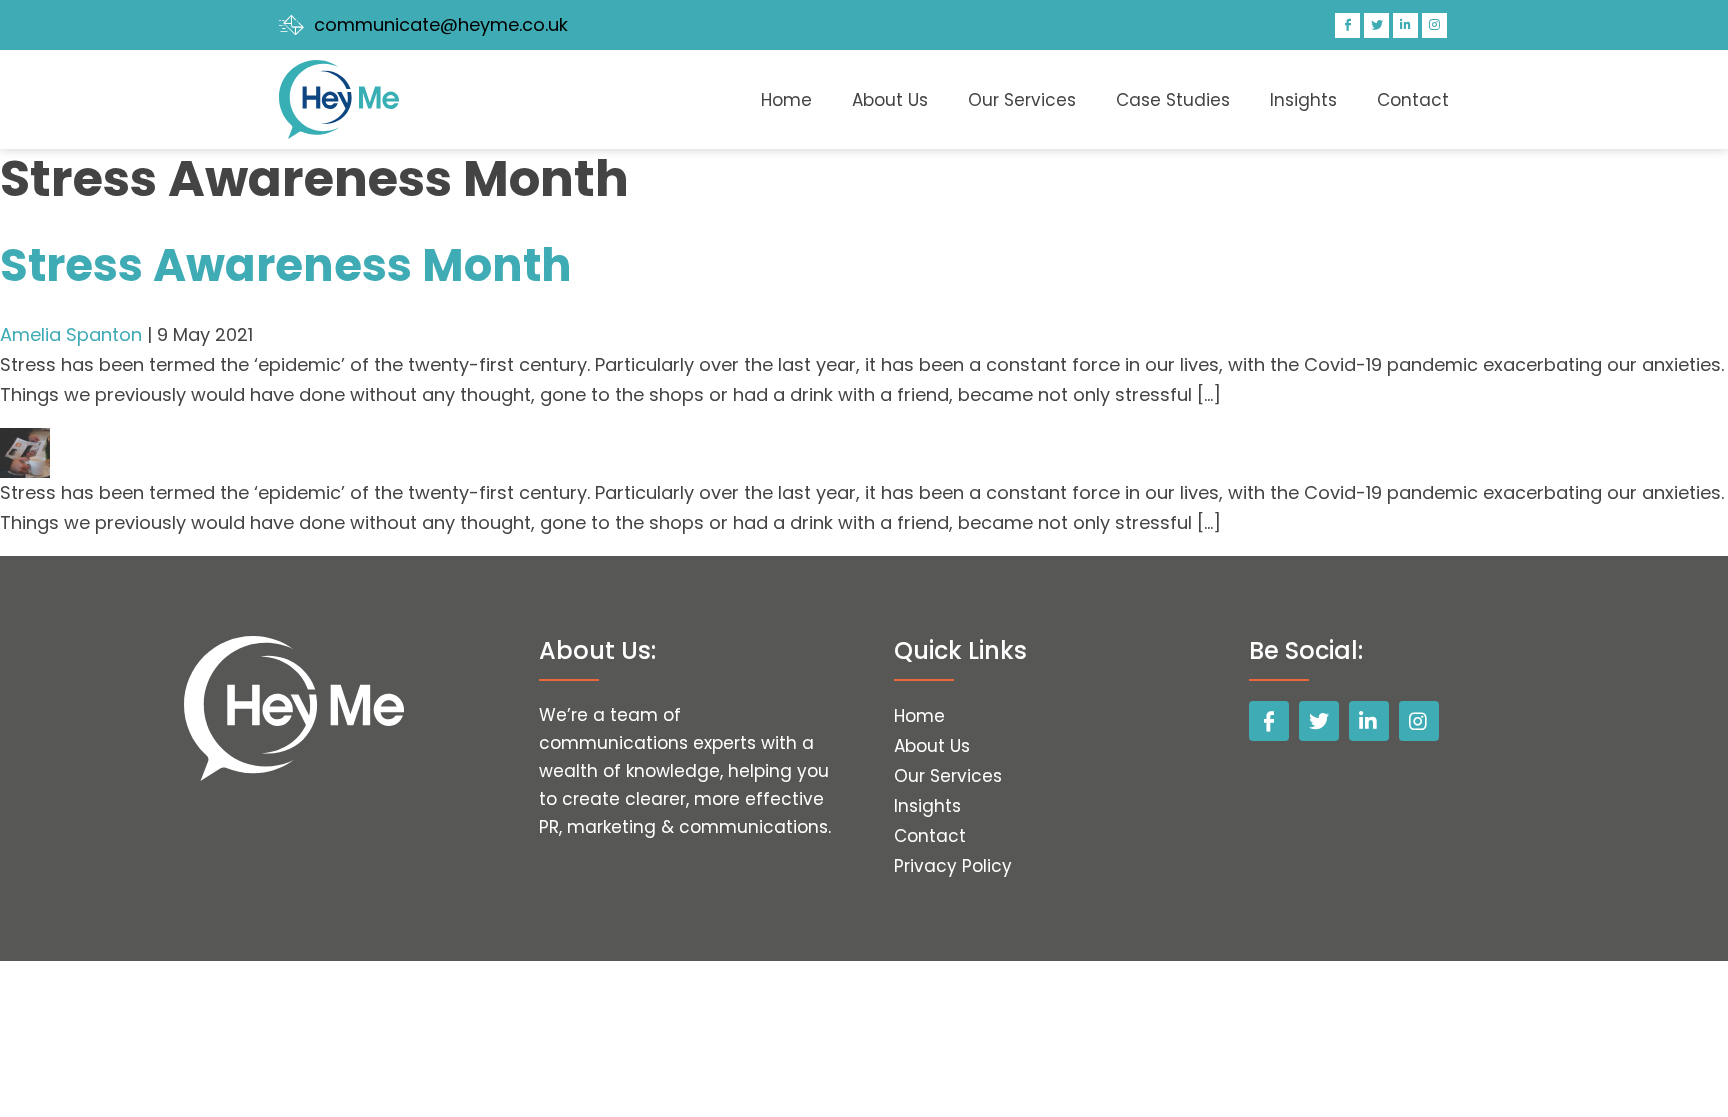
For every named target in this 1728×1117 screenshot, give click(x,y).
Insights (1303, 100)
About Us (890, 100)
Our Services (1022, 100)
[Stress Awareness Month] (25, 442)
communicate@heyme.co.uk (441, 24)
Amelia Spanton (71, 334)
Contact (1413, 100)
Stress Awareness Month (286, 265)
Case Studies (1173, 100)
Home (786, 100)
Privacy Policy (953, 866)
